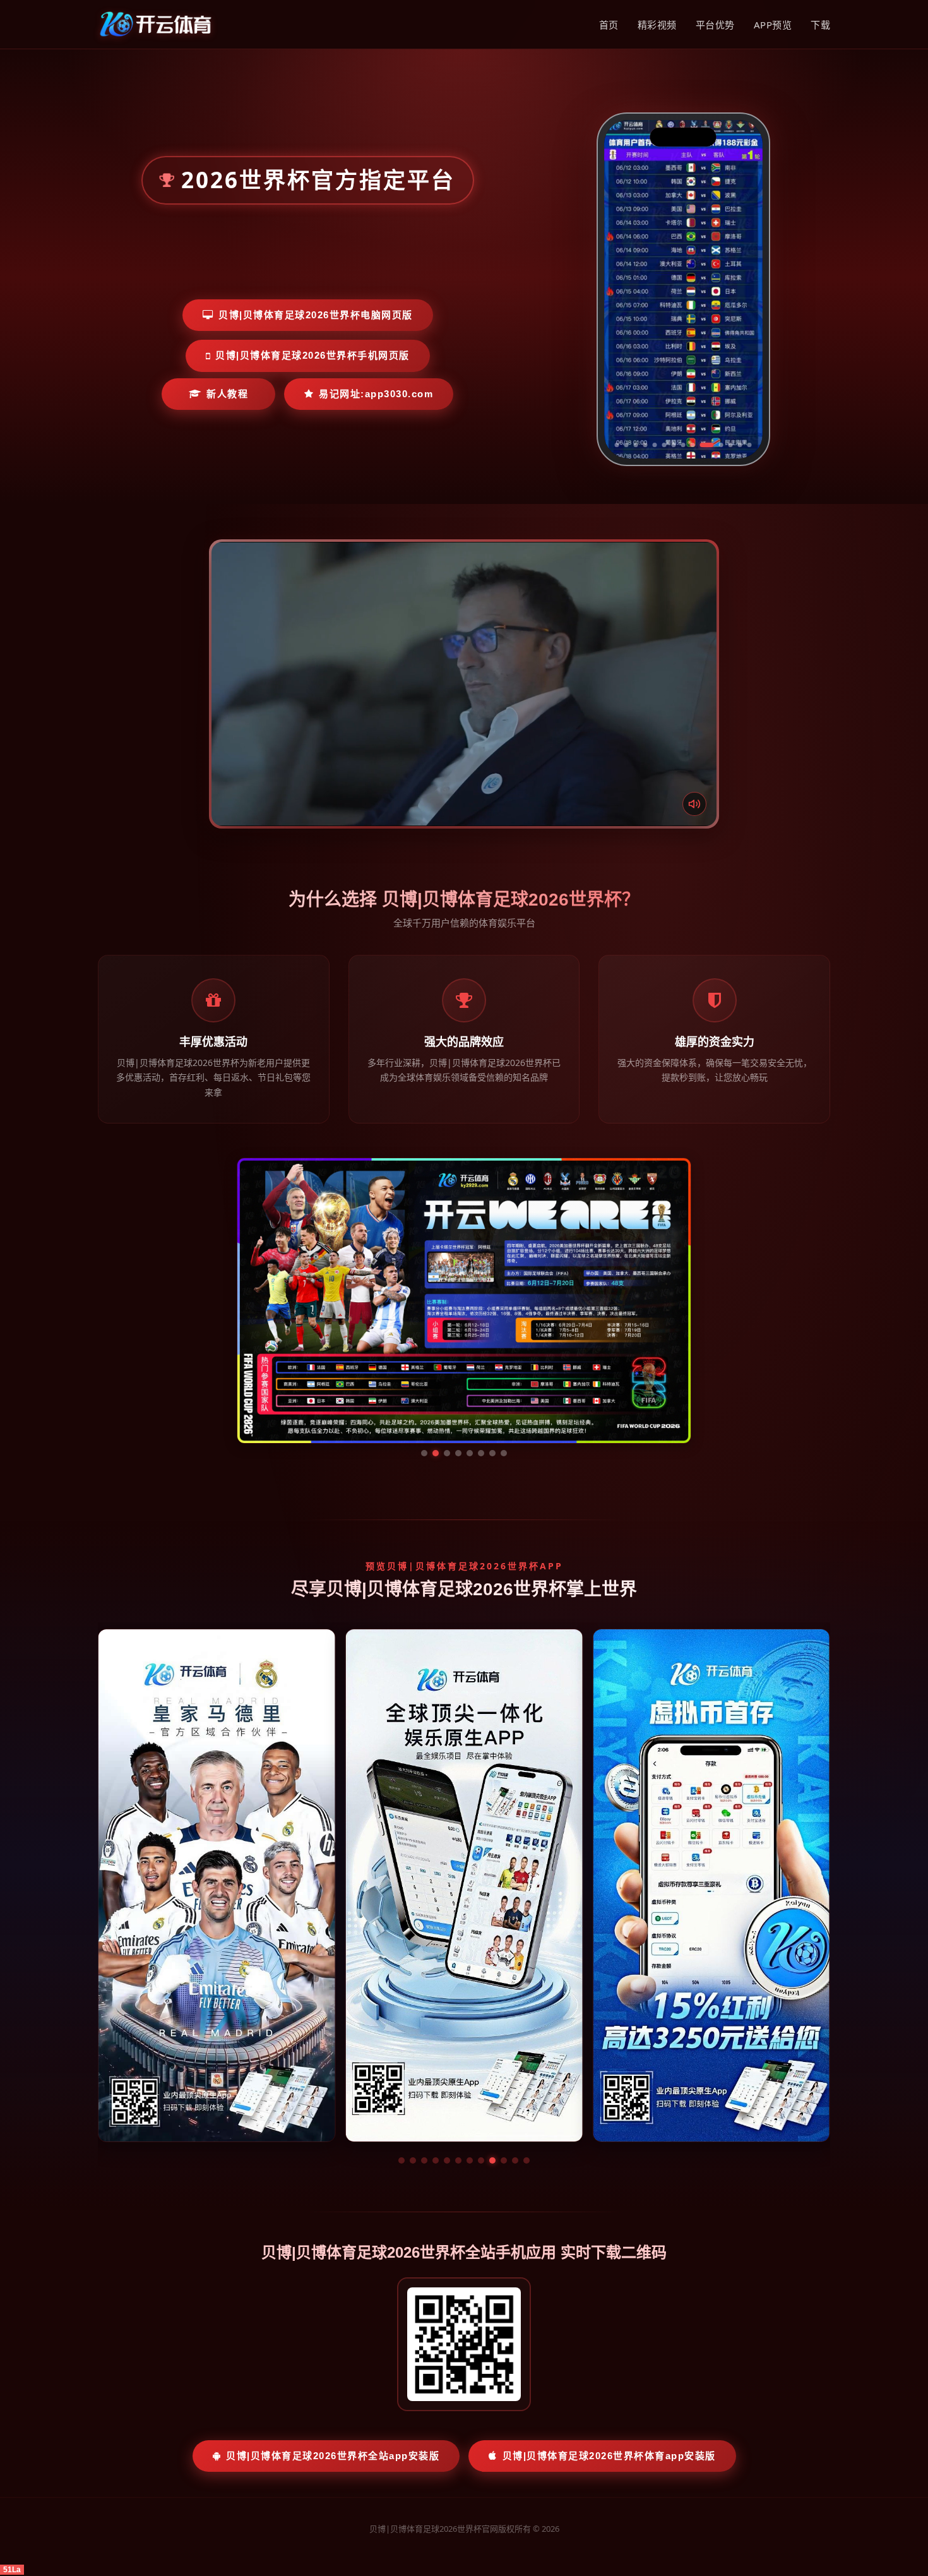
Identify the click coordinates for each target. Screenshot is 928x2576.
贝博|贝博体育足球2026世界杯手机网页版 (312, 355)
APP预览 (773, 25)
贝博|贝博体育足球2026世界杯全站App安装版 (333, 2336)
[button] (402, 2041)
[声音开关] (694, 804)
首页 (609, 25)
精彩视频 (657, 25)
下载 (820, 25)
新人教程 (227, 394)
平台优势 (715, 25)
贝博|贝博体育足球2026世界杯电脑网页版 (316, 315)
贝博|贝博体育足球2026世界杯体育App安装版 (609, 2336)
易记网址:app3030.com (376, 394)
